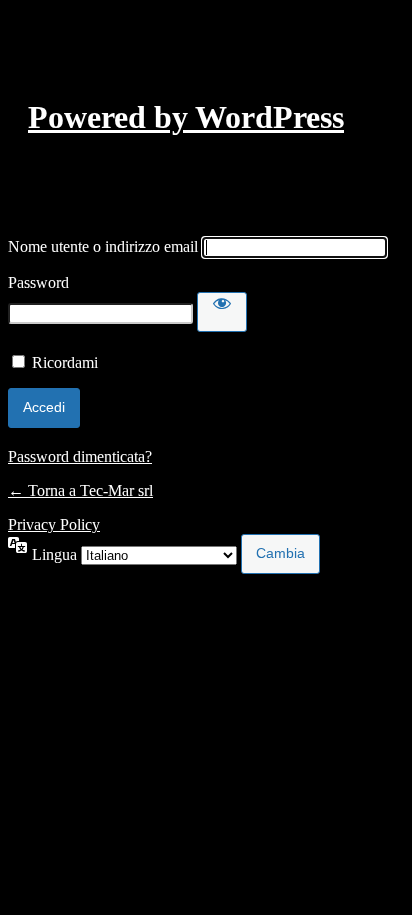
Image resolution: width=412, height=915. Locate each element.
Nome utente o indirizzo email (103, 246)
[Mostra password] (222, 312)
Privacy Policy (54, 524)
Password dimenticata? (80, 456)
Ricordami (65, 362)
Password (38, 282)
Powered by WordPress (186, 117)
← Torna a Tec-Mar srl (80, 490)
